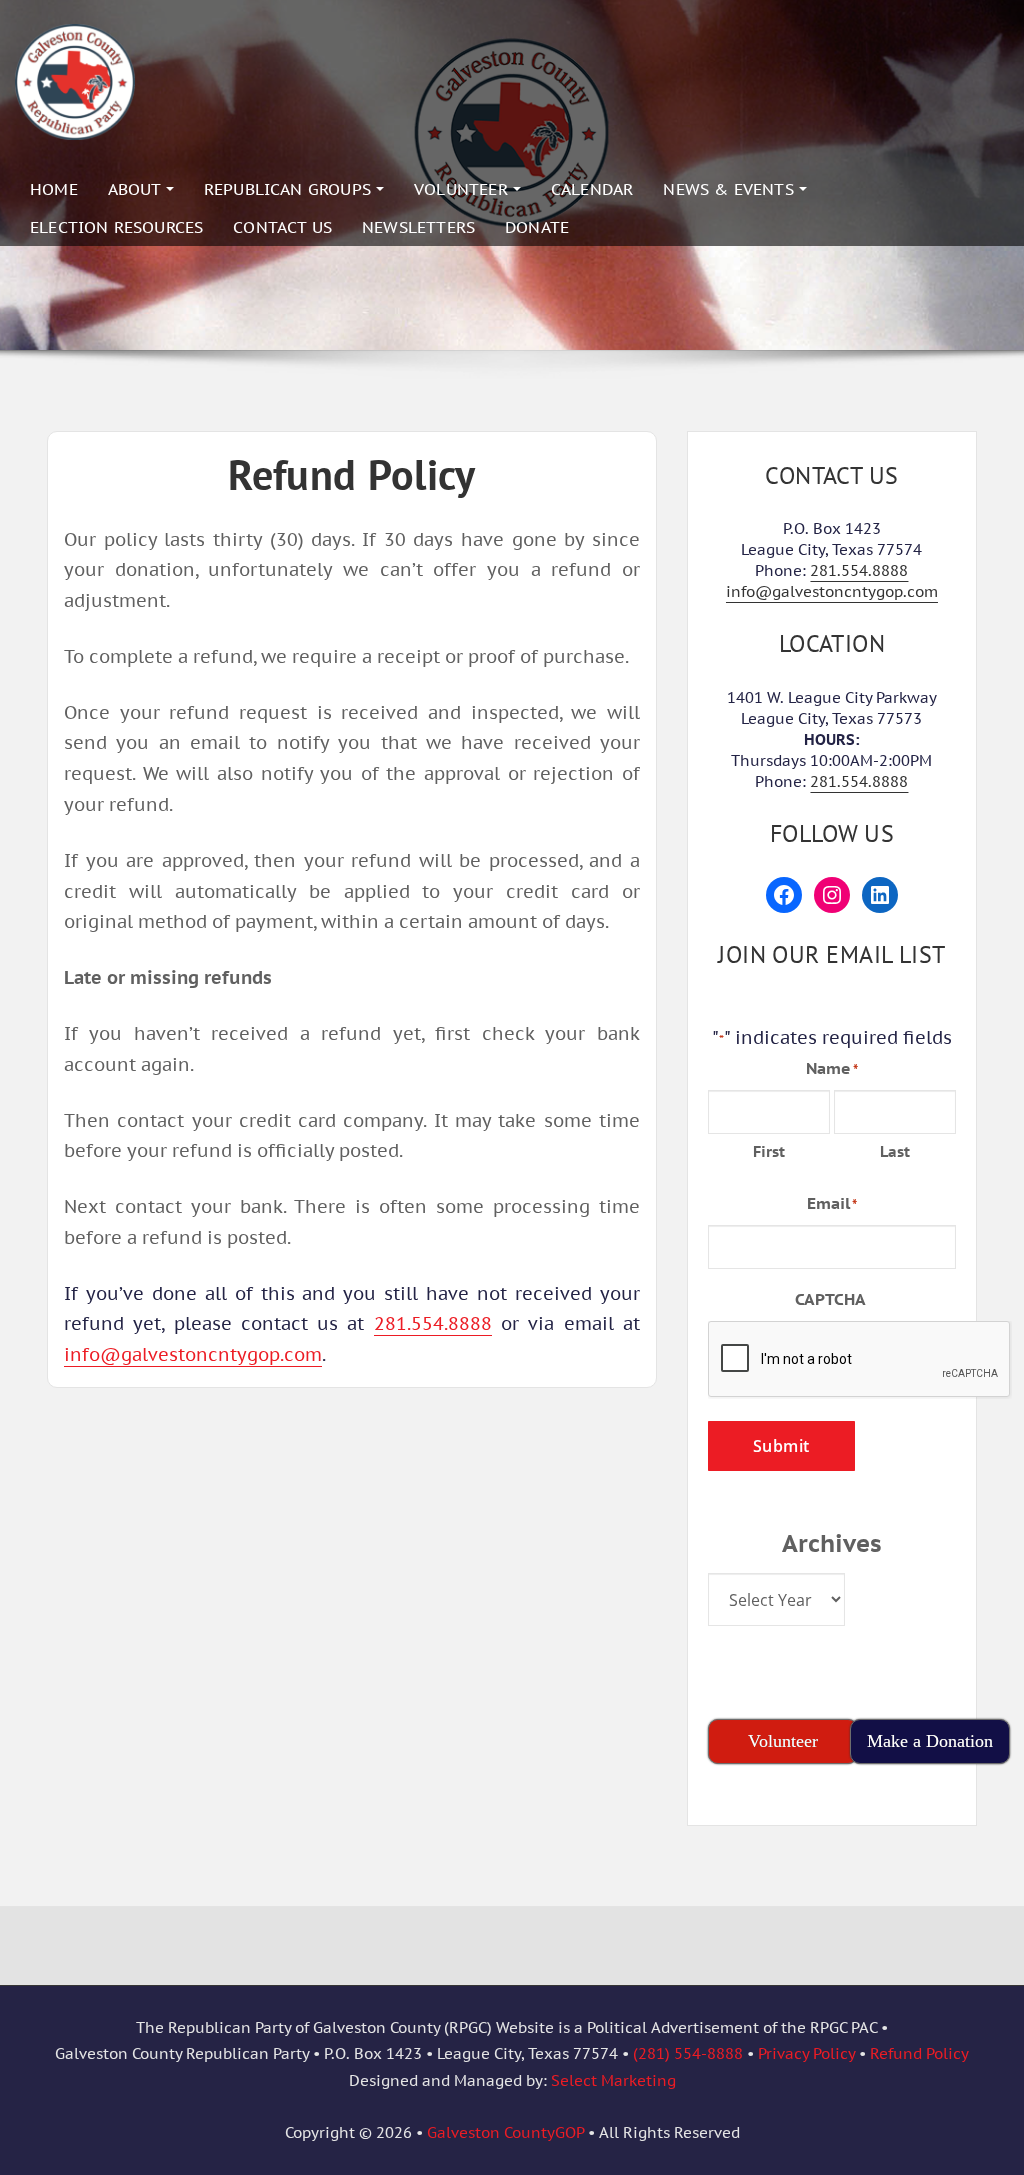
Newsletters (418, 227)
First (769, 1151)
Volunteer (463, 189)
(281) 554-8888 (688, 2053)
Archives (832, 1543)
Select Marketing (613, 2080)
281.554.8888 (433, 1323)
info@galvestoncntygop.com (193, 1354)
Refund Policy (919, 2053)
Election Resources (116, 227)
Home (54, 189)
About (137, 189)
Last (895, 1151)
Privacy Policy (806, 2053)
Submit (781, 1446)
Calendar (592, 189)
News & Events (731, 189)
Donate (537, 227)
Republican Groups (290, 189)
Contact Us (282, 227)
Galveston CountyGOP (505, 2132)
